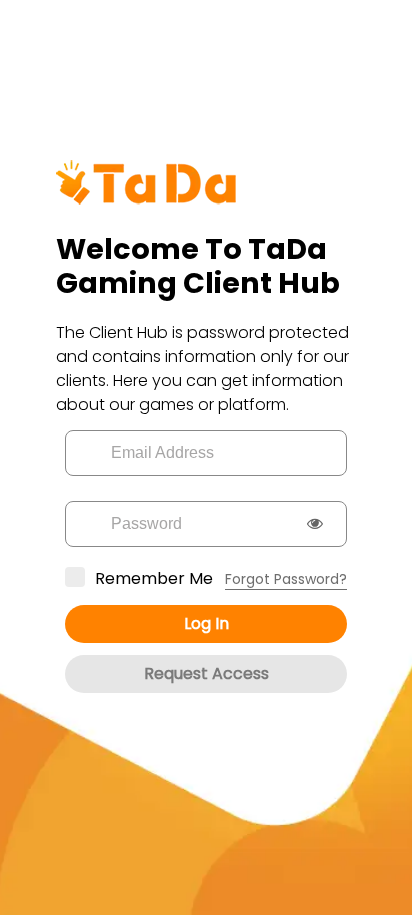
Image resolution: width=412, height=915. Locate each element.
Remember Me (154, 578)
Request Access (206, 673)
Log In (206, 623)
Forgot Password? (286, 579)
